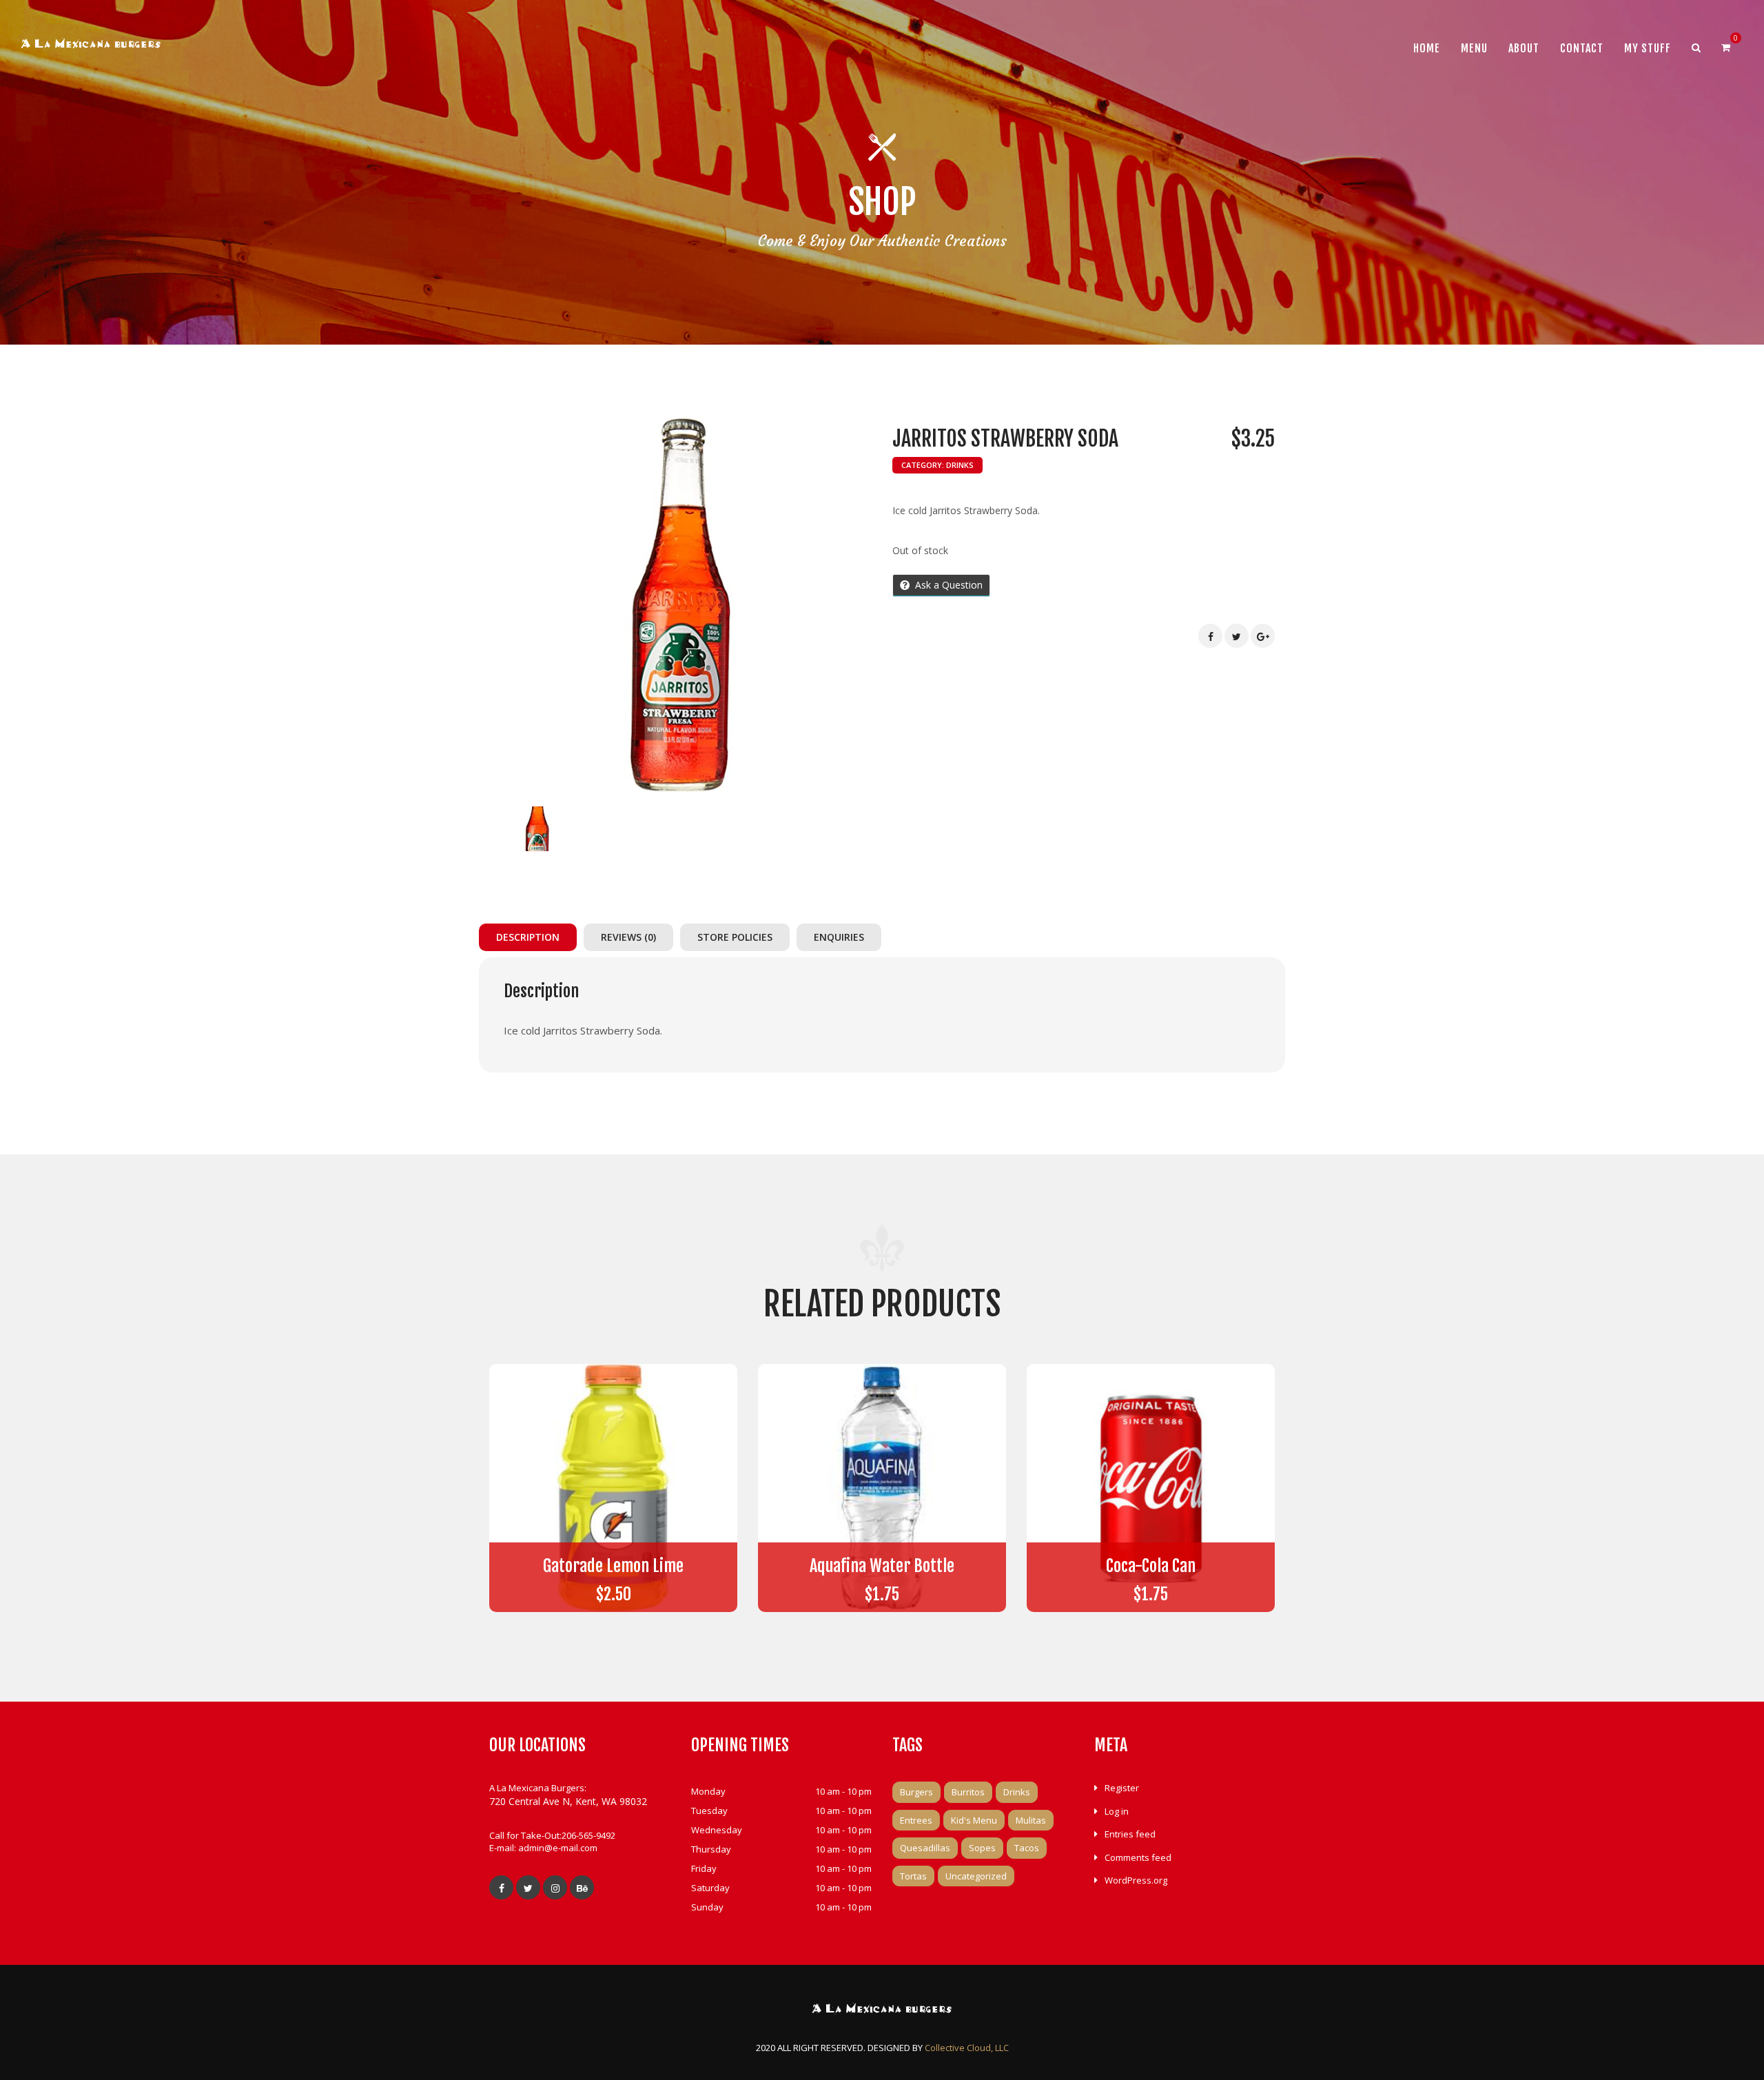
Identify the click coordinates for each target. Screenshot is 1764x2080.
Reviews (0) (628, 937)
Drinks (960, 465)
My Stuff (1648, 48)
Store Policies (735, 937)
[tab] (531, 937)
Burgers (916, 1792)
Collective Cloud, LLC (967, 2048)
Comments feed (1138, 1857)
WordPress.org (1136, 1880)
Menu (1474, 48)
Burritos (968, 1792)
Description (528, 937)
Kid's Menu (974, 1820)
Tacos (1027, 1848)
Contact (1582, 48)
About (1524, 48)
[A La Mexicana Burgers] (91, 46)
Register (1122, 1788)
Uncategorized (976, 1876)
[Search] (1696, 48)
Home (1427, 48)
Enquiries (839, 937)
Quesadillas (925, 1848)
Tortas (913, 1876)
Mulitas (1031, 1820)
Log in (1117, 1811)
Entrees (916, 1820)
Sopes (982, 1848)
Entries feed (1130, 1834)
